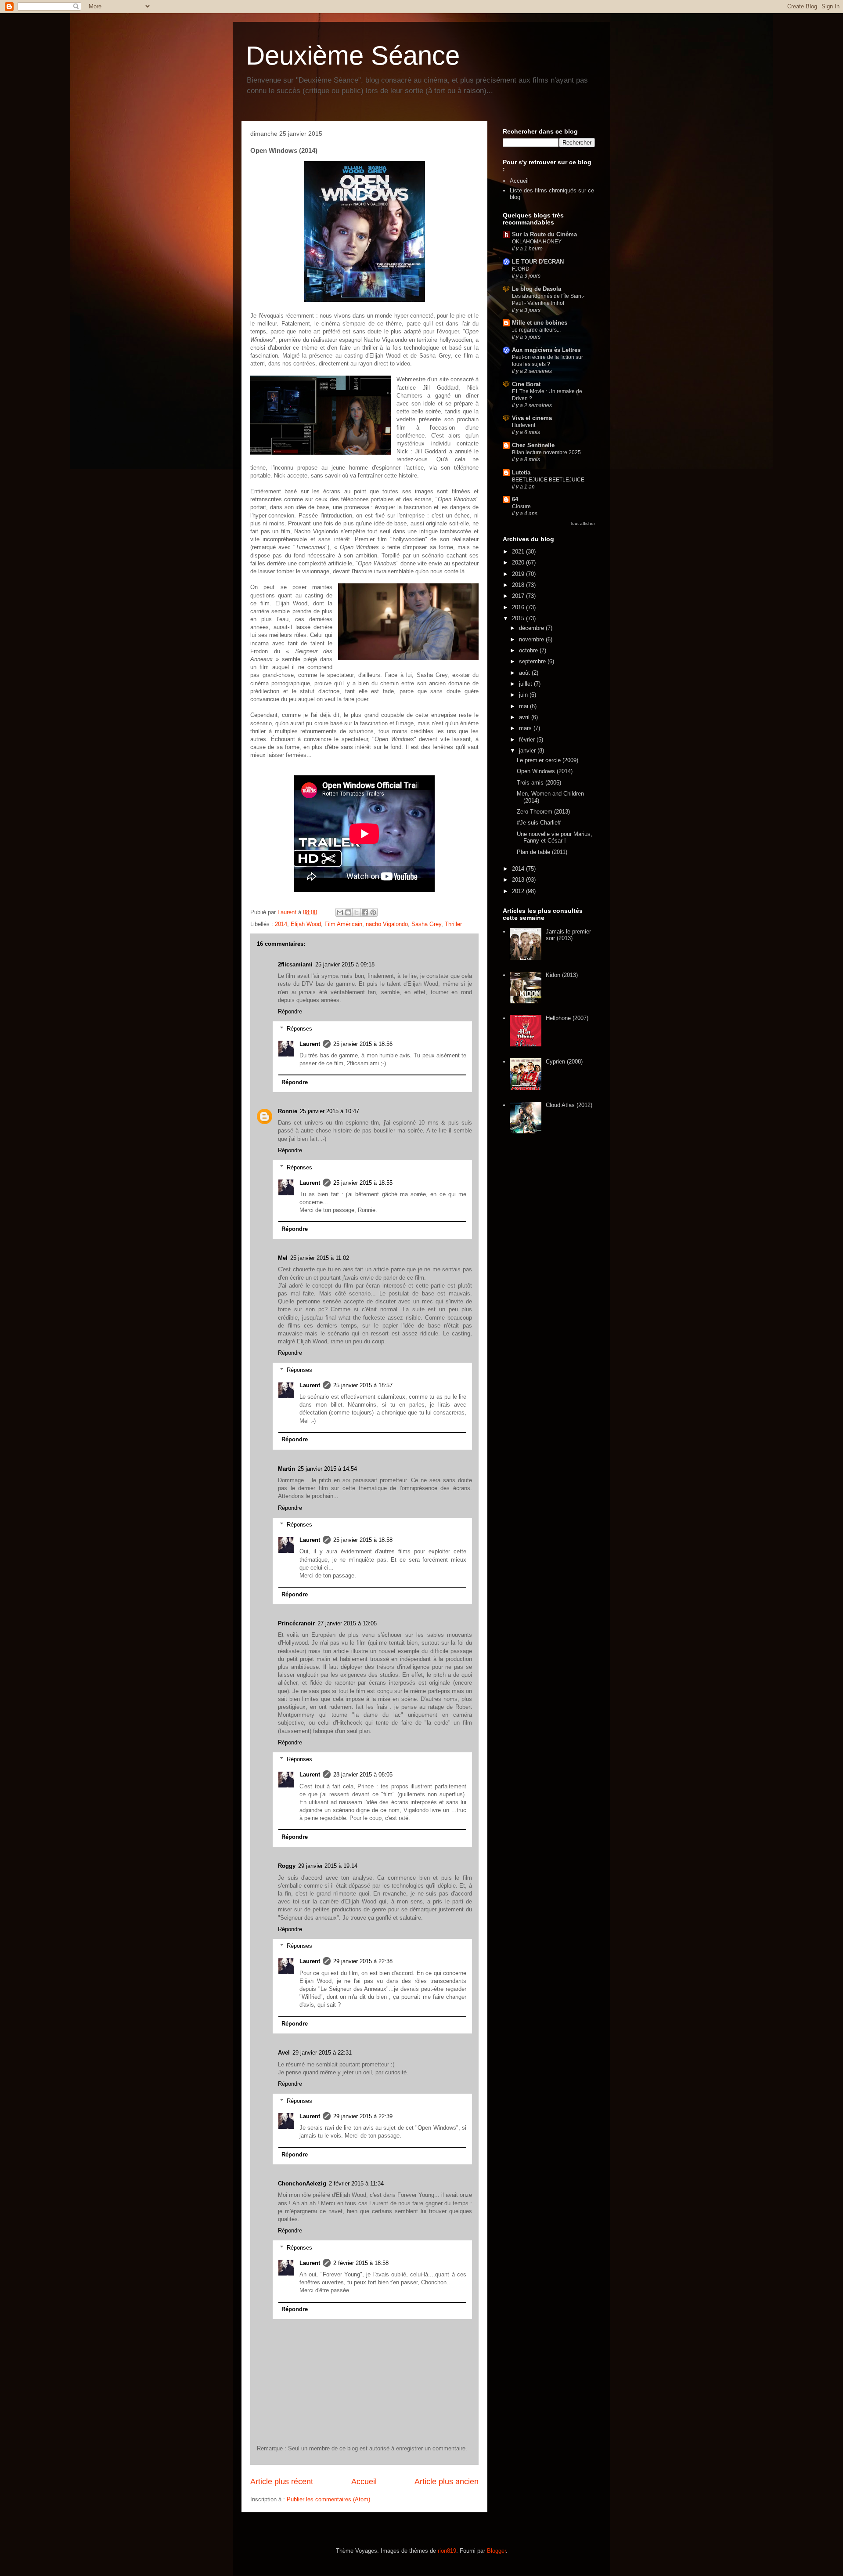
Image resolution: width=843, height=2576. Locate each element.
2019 (519, 574)
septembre (533, 661)
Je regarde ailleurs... (536, 330)
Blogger (496, 2551)
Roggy (287, 1866)
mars (526, 728)
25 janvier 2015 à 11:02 (320, 1258)
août (525, 673)
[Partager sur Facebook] (365, 912)
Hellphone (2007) (567, 1018)
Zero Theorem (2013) (543, 812)
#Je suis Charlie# (539, 823)
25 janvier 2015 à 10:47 (330, 1111)
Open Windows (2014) (545, 771)
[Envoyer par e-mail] (340, 912)
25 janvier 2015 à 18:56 (363, 1044)
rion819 (447, 2551)
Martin (286, 1469)
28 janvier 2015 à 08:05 (363, 1775)
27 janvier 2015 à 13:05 (347, 1623)
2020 (519, 563)
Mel (283, 1258)
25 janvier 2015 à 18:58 (363, 1540)
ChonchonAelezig (302, 2183)
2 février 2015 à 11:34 (356, 2183)
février (528, 740)
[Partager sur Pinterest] (373, 912)
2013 (519, 880)
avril (525, 717)
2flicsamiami (295, 964)
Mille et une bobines (540, 323)
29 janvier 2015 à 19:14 (328, 1866)
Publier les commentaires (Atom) (328, 2499)
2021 (519, 552)
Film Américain (343, 924)
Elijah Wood (306, 924)
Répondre (290, 1011)
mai (524, 706)
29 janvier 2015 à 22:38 (363, 1961)
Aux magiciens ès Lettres (546, 350)
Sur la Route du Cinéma (544, 234)
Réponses (299, 1028)
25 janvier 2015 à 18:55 (363, 1183)
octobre (529, 650)
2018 (519, 585)
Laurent (310, 1044)
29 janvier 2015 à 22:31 (322, 2053)
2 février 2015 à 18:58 (361, 2263)
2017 (519, 596)
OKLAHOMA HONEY (537, 242)
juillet (526, 684)
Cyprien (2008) (564, 1062)
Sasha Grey (426, 924)
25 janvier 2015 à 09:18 (345, 964)
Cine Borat (526, 384)
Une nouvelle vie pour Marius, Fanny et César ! (555, 838)
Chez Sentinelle (533, 445)
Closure (521, 507)
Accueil (364, 2482)
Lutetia (521, 472)
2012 (519, 891)
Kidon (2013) (562, 975)
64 (515, 499)
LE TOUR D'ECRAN (538, 262)
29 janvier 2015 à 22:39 (363, 2116)
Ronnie (288, 1111)
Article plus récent (282, 2482)
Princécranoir (296, 1623)
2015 (519, 618)
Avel (284, 2053)
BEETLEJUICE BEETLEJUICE (548, 480)
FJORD (521, 269)
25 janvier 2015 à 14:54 (327, 1469)
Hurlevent (524, 425)
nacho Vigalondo (387, 924)
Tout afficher (582, 523)
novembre (532, 639)
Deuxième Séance (353, 56)
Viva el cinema (532, 418)
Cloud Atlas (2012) (569, 1105)
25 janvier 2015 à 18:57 (363, 1385)
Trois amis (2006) (539, 783)
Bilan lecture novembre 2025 (546, 452)
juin (524, 695)
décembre (532, 628)
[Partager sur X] (357, 912)
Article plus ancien (447, 2482)
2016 (519, 607)
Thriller (453, 924)
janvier (528, 751)
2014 (281, 924)
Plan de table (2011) (542, 852)
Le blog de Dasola (537, 289)
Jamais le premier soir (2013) (568, 935)
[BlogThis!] (348, 912)
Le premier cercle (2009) (548, 760)
